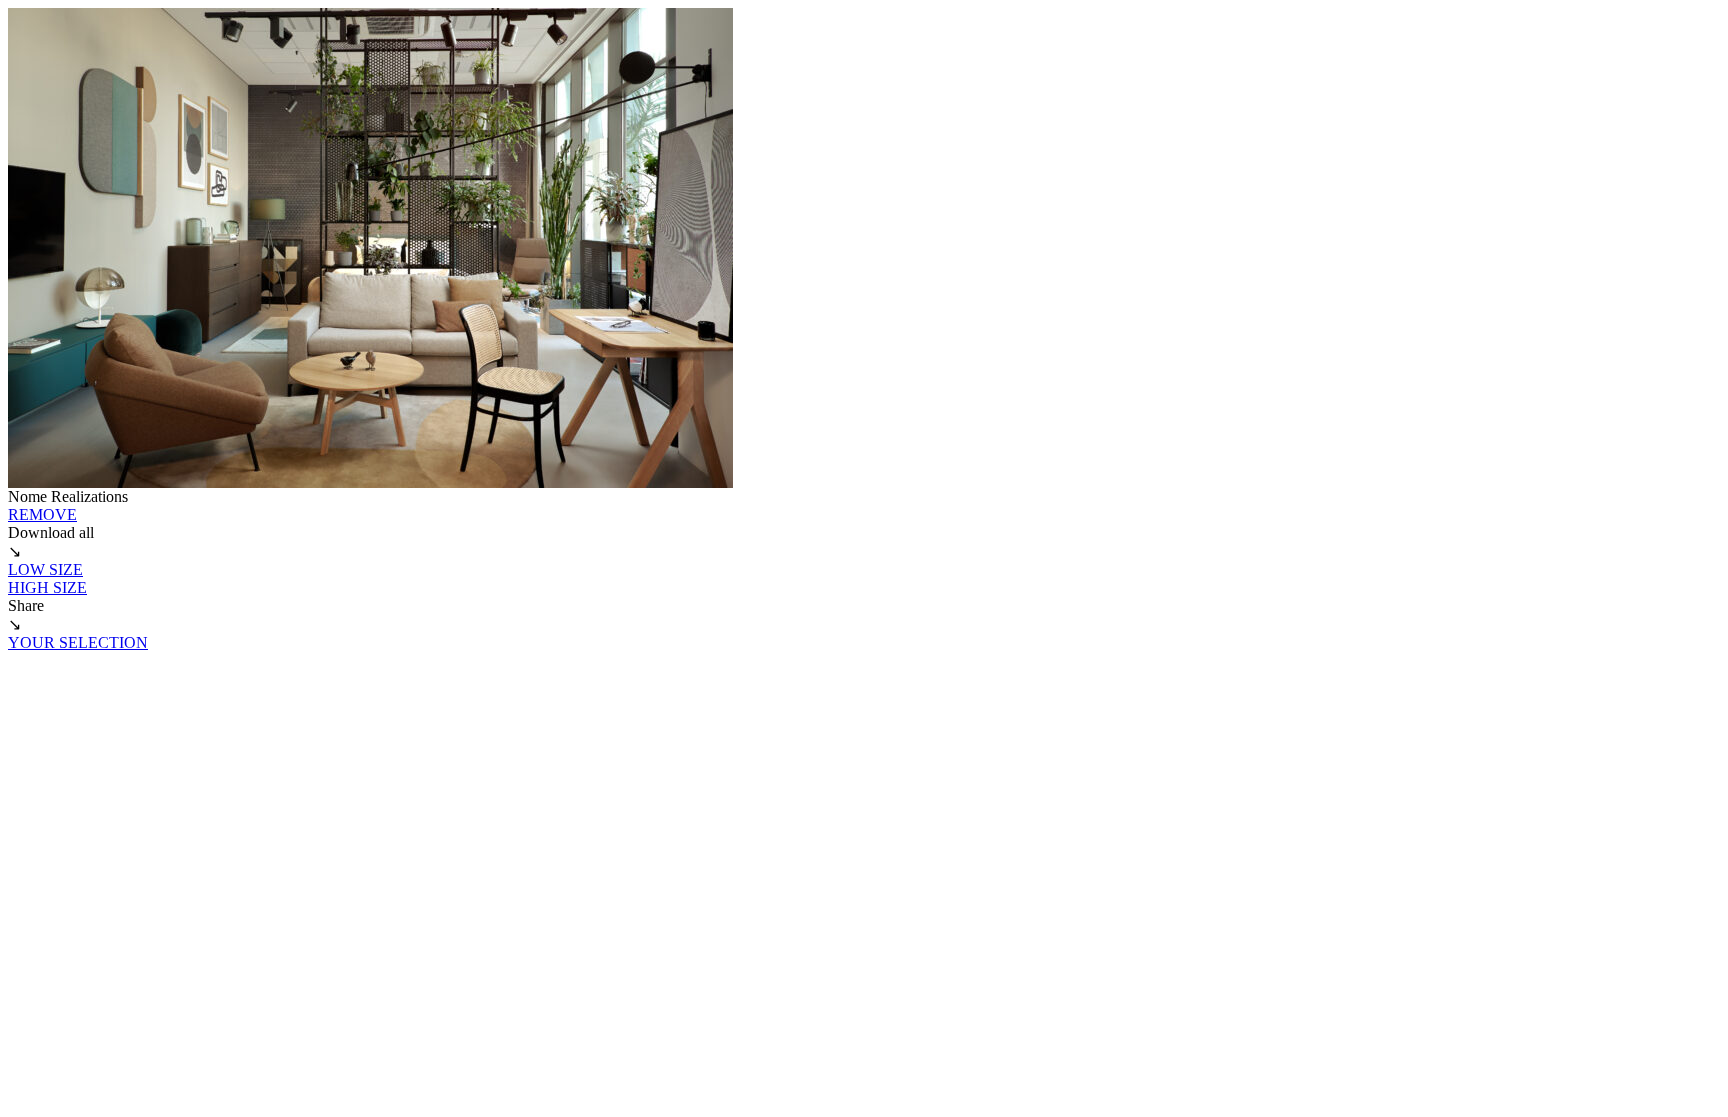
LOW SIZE (45, 569)
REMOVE (42, 514)
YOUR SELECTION (78, 642)
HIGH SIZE (47, 587)
